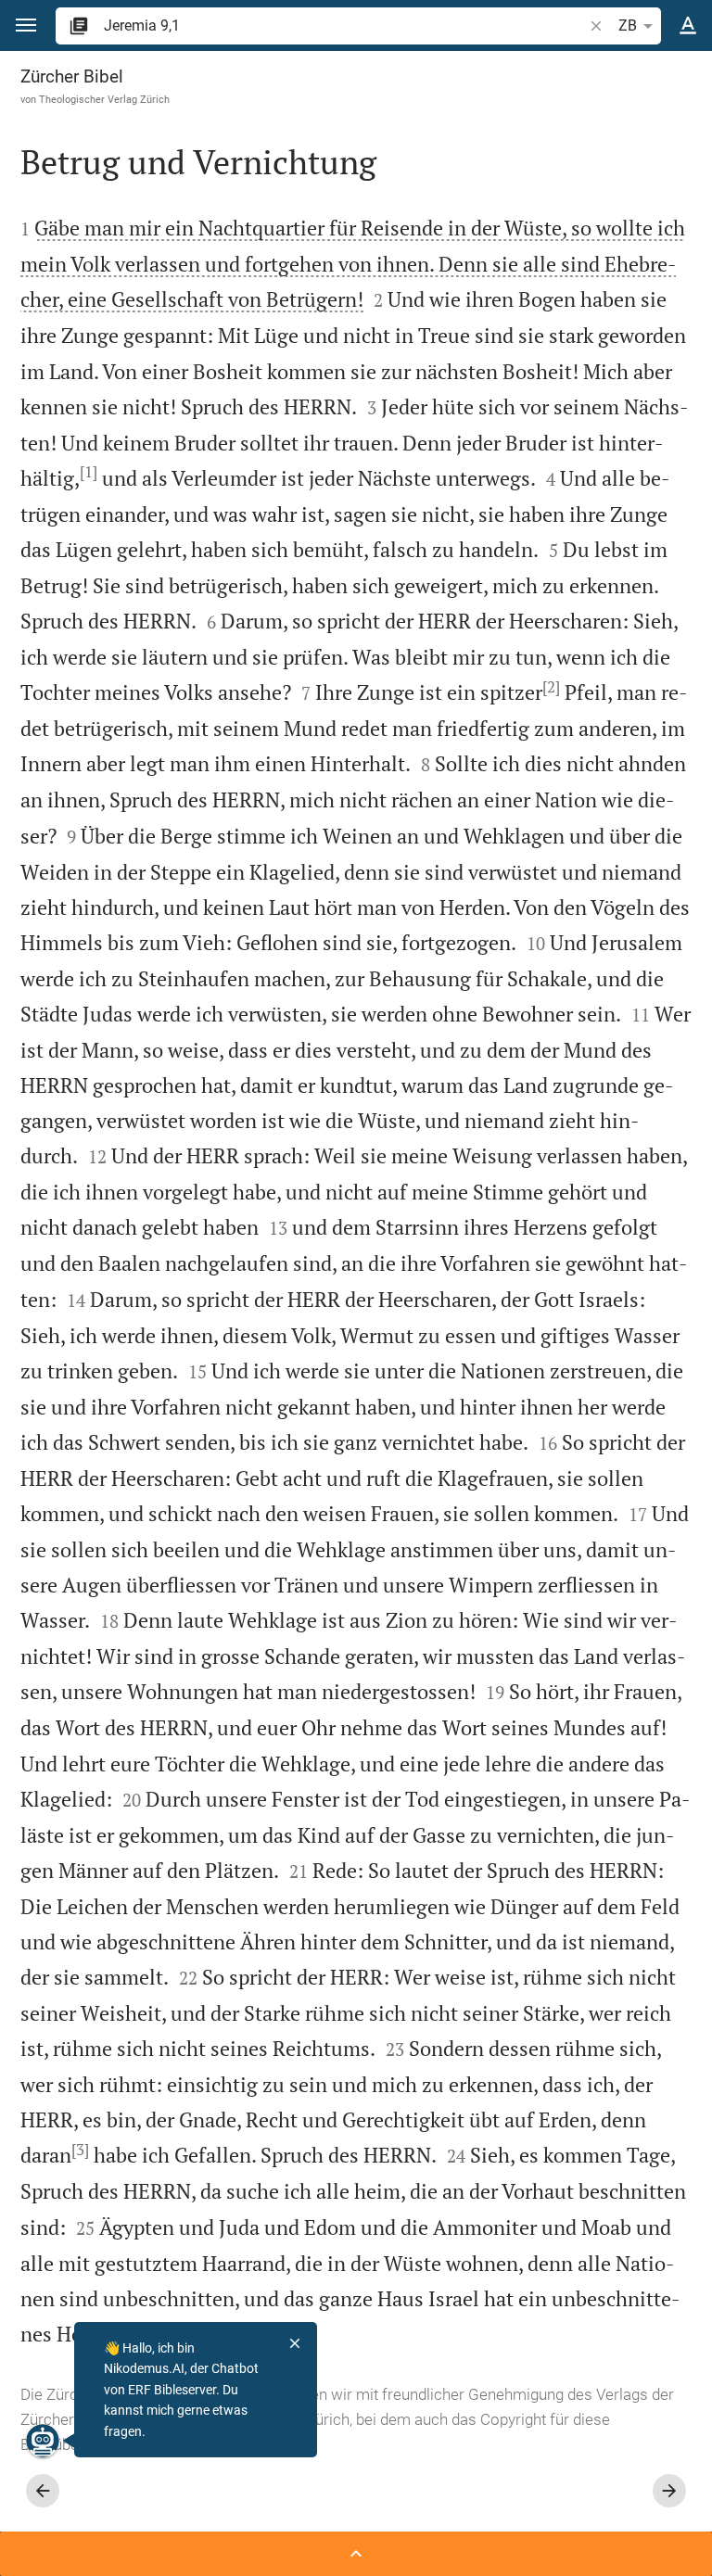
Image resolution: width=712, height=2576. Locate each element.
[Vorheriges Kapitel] (43, 2491)
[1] (89, 472)
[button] (26, 25)
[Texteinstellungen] (688, 26)
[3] (80, 2150)
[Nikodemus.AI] (43, 2441)
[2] (551, 687)
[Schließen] (295, 2343)
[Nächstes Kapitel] (669, 2491)
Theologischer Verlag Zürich (104, 99)
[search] (345, 25)
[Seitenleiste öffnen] (356, 2554)
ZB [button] (628, 25)
